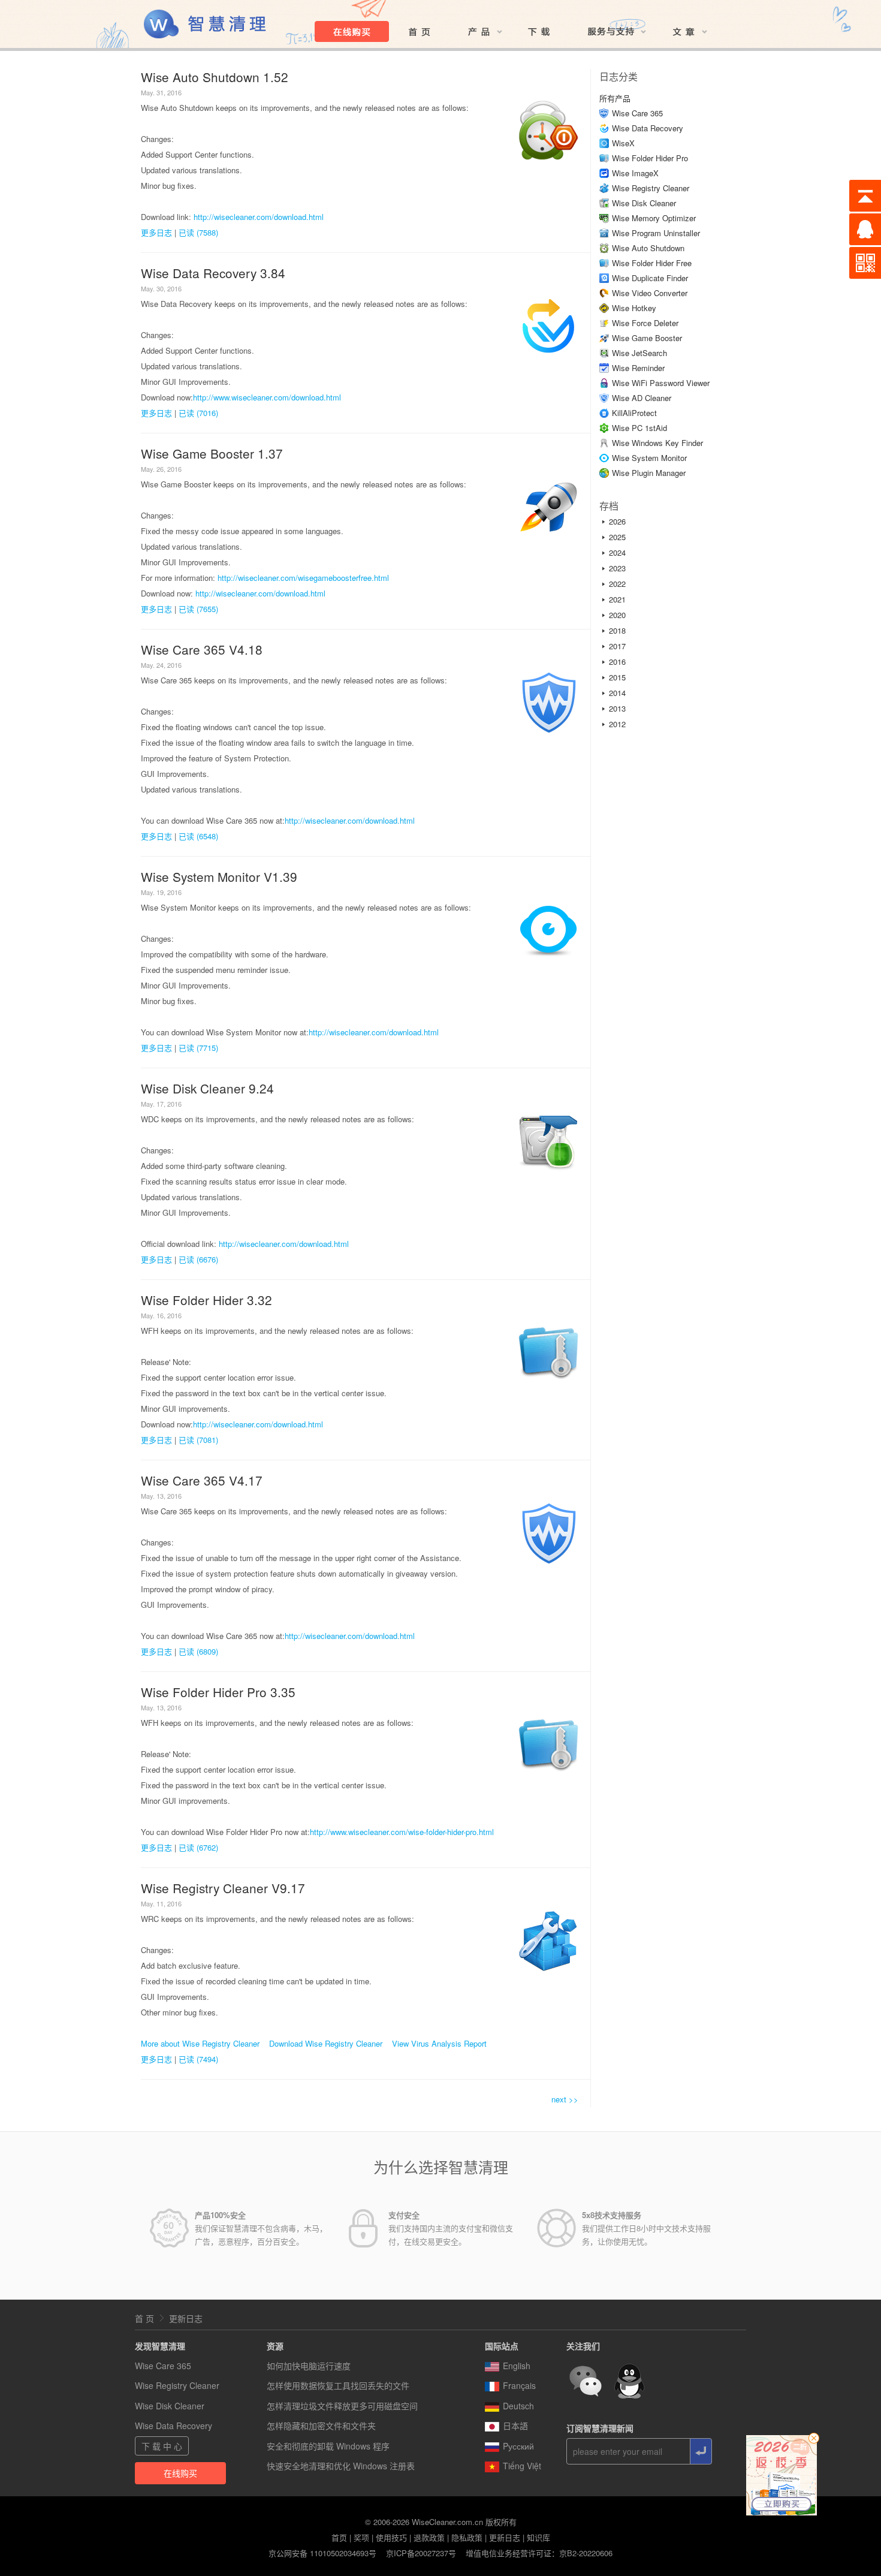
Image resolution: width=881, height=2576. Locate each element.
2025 (617, 537)
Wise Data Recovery (648, 128)
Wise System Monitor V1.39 (219, 876)
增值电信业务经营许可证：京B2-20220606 (539, 2553)
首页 (339, 2537)
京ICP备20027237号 (421, 2553)
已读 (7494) (198, 2059)
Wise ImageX (635, 173)
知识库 (538, 2537)
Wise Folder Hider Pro (650, 158)
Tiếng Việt (522, 2466)
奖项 (361, 2537)
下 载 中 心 (162, 2446)
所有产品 (615, 98)
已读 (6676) (198, 1259)
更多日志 (156, 232)
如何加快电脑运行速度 (309, 2366)
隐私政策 (467, 2537)
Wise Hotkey (634, 308)
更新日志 (186, 2318)
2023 (617, 568)
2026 (617, 521)
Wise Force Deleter (645, 323)
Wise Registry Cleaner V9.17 (223, 1888)
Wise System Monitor (649, 458)
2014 (617, 693)
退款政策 (429, 2537)
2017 (617, 646)
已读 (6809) (198, 1651)
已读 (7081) (198, 1440)
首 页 (144, 2318)
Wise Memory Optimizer (654, 218)
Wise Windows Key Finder (657, 443)
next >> (565, 2099)
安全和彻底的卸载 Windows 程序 (328, 2446)
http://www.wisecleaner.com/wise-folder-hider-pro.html (402, 1832)
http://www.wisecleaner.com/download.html (267, 397)
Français (519, 2385)
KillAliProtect (634, 413)
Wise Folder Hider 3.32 (206, 1300)
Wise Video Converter (650, 293)
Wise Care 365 (637, 113)
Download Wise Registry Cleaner (326, 2043)
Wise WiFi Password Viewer (661, 383)
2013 (617, 708)
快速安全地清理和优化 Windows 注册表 (341, 2466)
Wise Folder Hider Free (652, 263)
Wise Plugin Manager (649, 473)
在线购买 (180, 2473)
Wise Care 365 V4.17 (202, 1480)
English (517, 2366)
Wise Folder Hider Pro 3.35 (218, 1692)
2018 (617, 630)
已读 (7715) (198, 1048)
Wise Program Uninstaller (656, 233)
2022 (617, 584)
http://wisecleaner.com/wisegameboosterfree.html (303, 578)
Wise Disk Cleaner (644, 203)
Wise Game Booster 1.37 (212, 453)
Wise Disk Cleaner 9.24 (207, 1088)
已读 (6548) (198, 836)
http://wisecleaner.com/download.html (259, 217)
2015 (617, 677)
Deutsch (518, 2406)
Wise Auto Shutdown (648, 248)
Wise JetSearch (639, 353)
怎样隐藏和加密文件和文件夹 (321, 2426)
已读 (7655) (198, 609)
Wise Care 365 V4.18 (202, 649)
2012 (617, 724)
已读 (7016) (198, 413)
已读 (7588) (198, 232)
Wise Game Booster (647, 338)
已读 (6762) (198, 1847)
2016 (617, 662)
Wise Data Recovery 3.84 (213, 273)
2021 (617, 599)
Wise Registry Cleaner (651, 188)
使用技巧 (391, 2537)
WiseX (623, 143)
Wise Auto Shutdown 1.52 (215, 77)
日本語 (515, 2426)
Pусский (518, 2446)
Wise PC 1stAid (639, 428)
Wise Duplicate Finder (650, 278)
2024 (617, 552)
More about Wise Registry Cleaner (200, 2043)
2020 (617, 615)
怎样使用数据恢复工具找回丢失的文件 (338, 2385)
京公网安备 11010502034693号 (322, 2553)
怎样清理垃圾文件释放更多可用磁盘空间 (342, 2406)
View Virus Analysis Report (439, 2043)
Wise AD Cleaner (642, 398)
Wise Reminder (638, 368)
